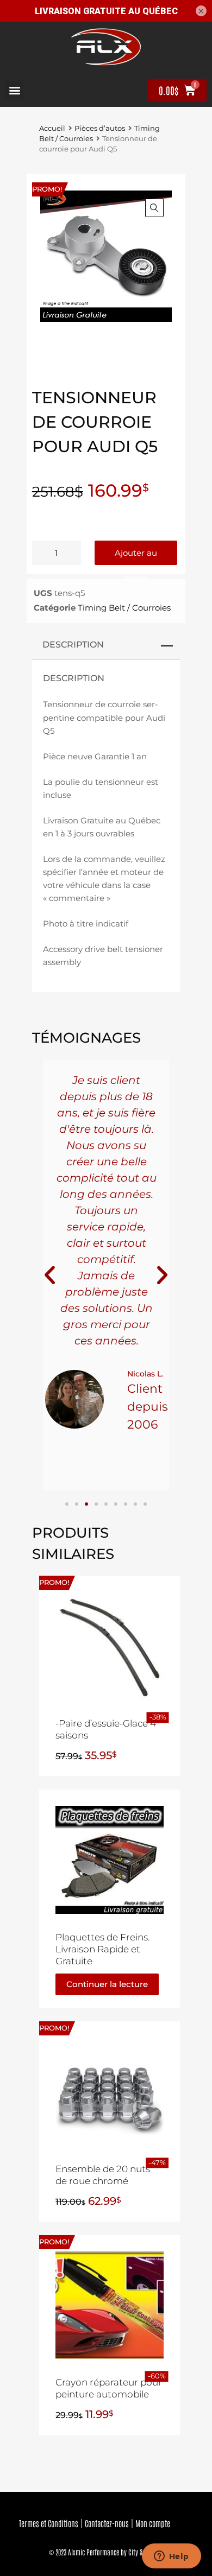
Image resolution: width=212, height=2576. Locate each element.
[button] (14, 90)
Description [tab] (73, 644)
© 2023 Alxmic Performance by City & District (106, 2552)
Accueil (52, 128)
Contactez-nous (107, 2523)
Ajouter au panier (136, 556)
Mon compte (153, 2523)
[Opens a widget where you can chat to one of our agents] (171, 2557)
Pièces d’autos (100, 128)
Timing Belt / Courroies (124, 608)
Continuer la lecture (107, 1984)
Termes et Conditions (49, 2523)
